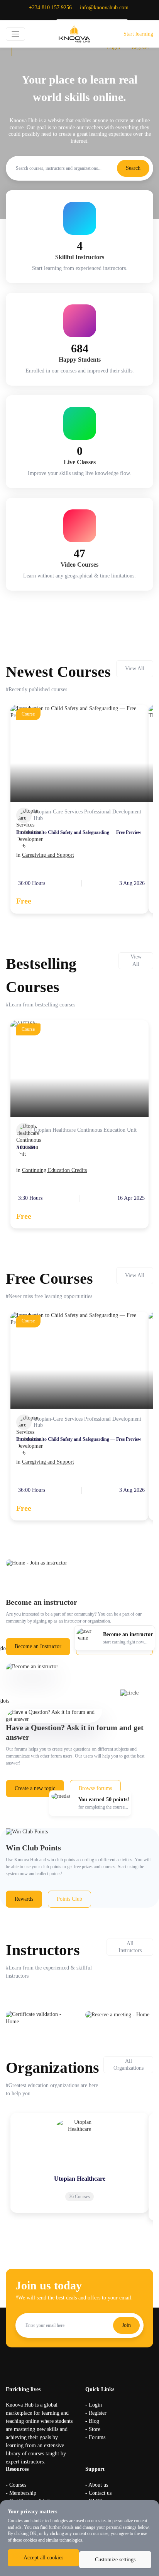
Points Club (69, 1899)
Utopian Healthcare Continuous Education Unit (85, 1130)
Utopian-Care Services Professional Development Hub (87, 815)
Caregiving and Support (48, 855)
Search (133, 168)
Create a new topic (35, 1788)
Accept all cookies (43, 2558)
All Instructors (130, 1947)
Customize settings (115, 2560)
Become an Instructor (38, 1646)
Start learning (138, 34)
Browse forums (95, 1788)
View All (135, 669)
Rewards (24, 1899)
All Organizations (129, 2064)
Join (126, 2325)
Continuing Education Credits (54, 1170)
